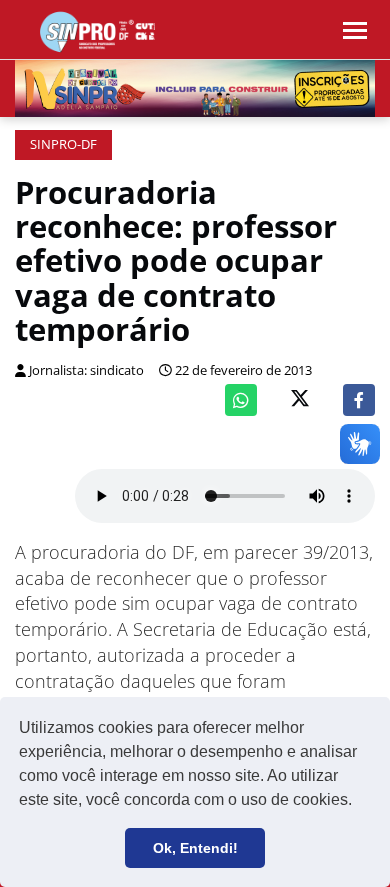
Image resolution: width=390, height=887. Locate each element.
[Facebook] (359, 400)
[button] (359, 802)
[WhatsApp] (241, 400)
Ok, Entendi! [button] (195, 848)
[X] (300, 400)
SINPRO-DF (63, 144)
